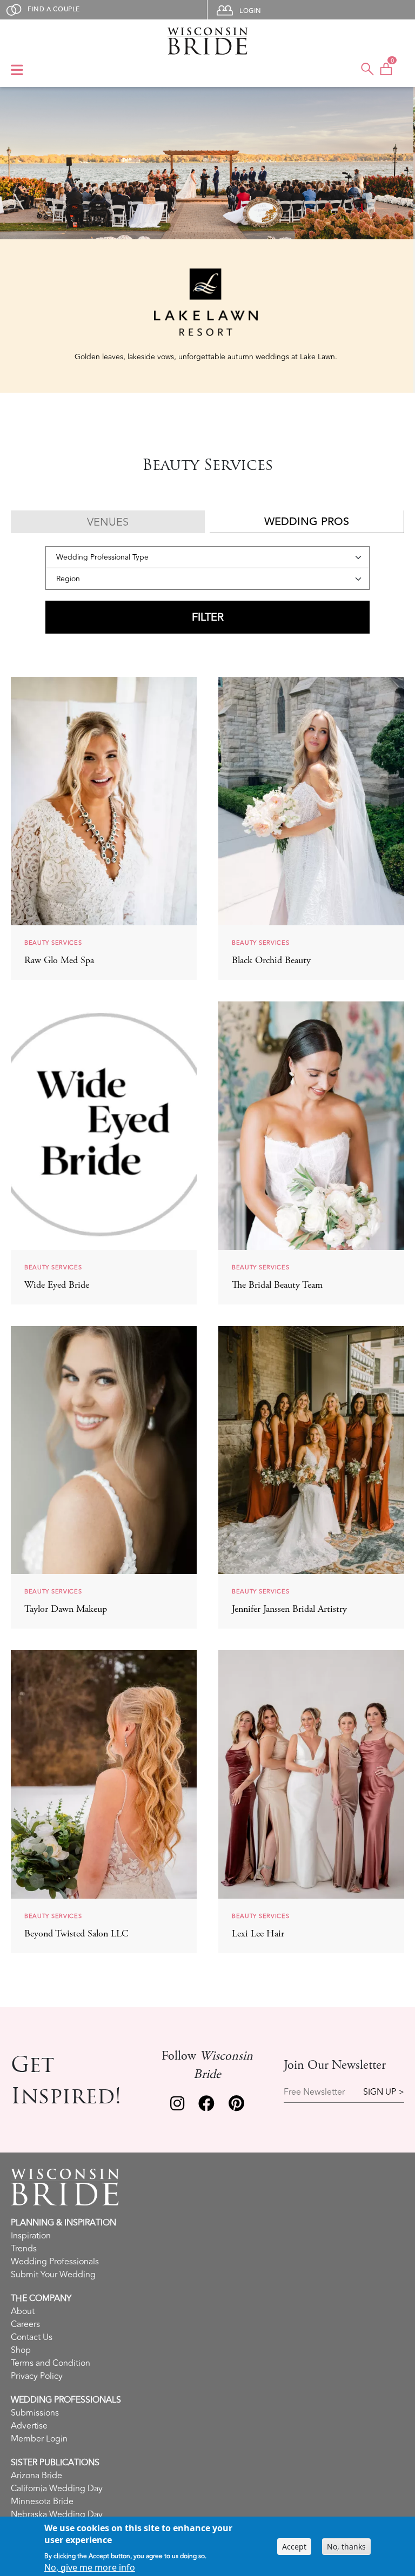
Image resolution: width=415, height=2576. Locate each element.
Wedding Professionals (55, 2262)
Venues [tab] (108, 522)
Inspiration (31, 2236)
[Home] (207, 41)
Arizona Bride (36, 2476)
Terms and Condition (51, 2363)
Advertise (29, 2426)
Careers (25, 2324)
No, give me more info (90, 2567)
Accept (294, 2547)
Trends (24, 2249)
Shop (21, 2350)
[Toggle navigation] (17, 71)
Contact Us (32, 2337)
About (23, 2311)
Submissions (35, 2413)
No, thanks (346, 2547)
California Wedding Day (57, 2488)
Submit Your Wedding (53, 2275)
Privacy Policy (37, 2376)
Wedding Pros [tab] (307, 522)
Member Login (39, 2439)
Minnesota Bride (42, 2501)
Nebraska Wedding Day (57, 2514)
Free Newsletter (314, 2092)
